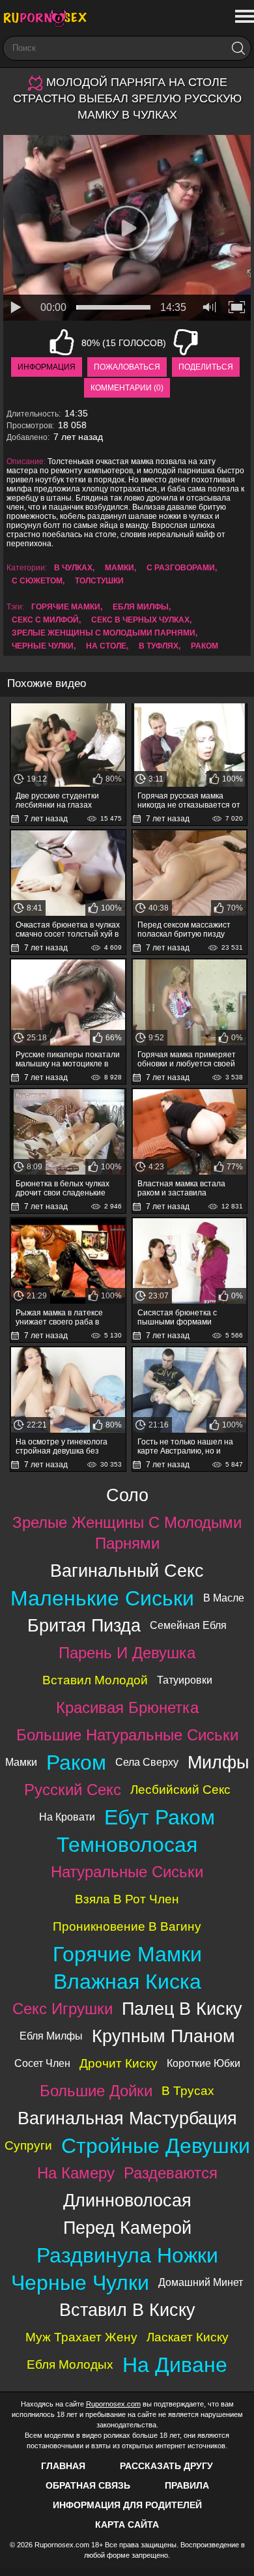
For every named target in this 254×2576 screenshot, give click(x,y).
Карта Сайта (127, 2525)
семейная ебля (188, 1625)
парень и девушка (127, 1653)
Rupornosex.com (113, 2404)
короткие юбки (204, 2063)
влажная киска (127, 1982)
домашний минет (201, 2282)
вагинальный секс (127, 1571)
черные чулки (43, 646)
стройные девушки (156, 2146)
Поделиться (206, 367)
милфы (218, 1762)
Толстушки (99, 581)
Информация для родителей (127, 2505)
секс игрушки (63, 2009)
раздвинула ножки (127, 2255)
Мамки (120, 568)
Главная (63, 2466)
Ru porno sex (49, 18)
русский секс (73, 1790)
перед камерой (127, 2228)
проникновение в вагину (127, 1926)
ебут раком (160, 1817)
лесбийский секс (180, 1790)
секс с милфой (45, 620)
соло (127, 1495)
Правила (187, 2485)
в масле (224, 1598)
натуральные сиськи (127, 1872)
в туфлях (159, 646)
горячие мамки (66, 607)
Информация (47, 367)
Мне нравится (62, 342)
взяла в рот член (127, 1899)
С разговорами (181, 568)
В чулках (73, 568)
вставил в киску (127, 2310)
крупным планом (163, 2036)
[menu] (243, 17)
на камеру (76, 2173)
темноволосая (127, 1845)
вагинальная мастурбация (127, 2118)
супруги (28, 2145)
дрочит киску (119, 2063)
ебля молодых (70, 2364)
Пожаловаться (127, 367)
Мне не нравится (186, 342)
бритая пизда (84, 1625)
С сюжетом (37, 581)
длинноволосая (127, 2200)
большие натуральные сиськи (127, 1735)
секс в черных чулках (140, 620)
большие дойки (96, 2091)
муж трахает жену (81, 2337)
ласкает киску (188, 2337)
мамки (21, 1762)
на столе (106, 646)
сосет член (42, 2063)
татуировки (185, 1680)
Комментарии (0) (127, 388)
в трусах (188, 2091)
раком (205, 646)
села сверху (147, 1762)
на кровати (67, 1817)
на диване (175, 2365)
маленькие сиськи (102, 1598)
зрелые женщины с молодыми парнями (104, 633)
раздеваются (171, 2173)
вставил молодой (95, 1680)
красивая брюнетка (127, 1707)
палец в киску (182, 2009)
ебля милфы (141, 607)
